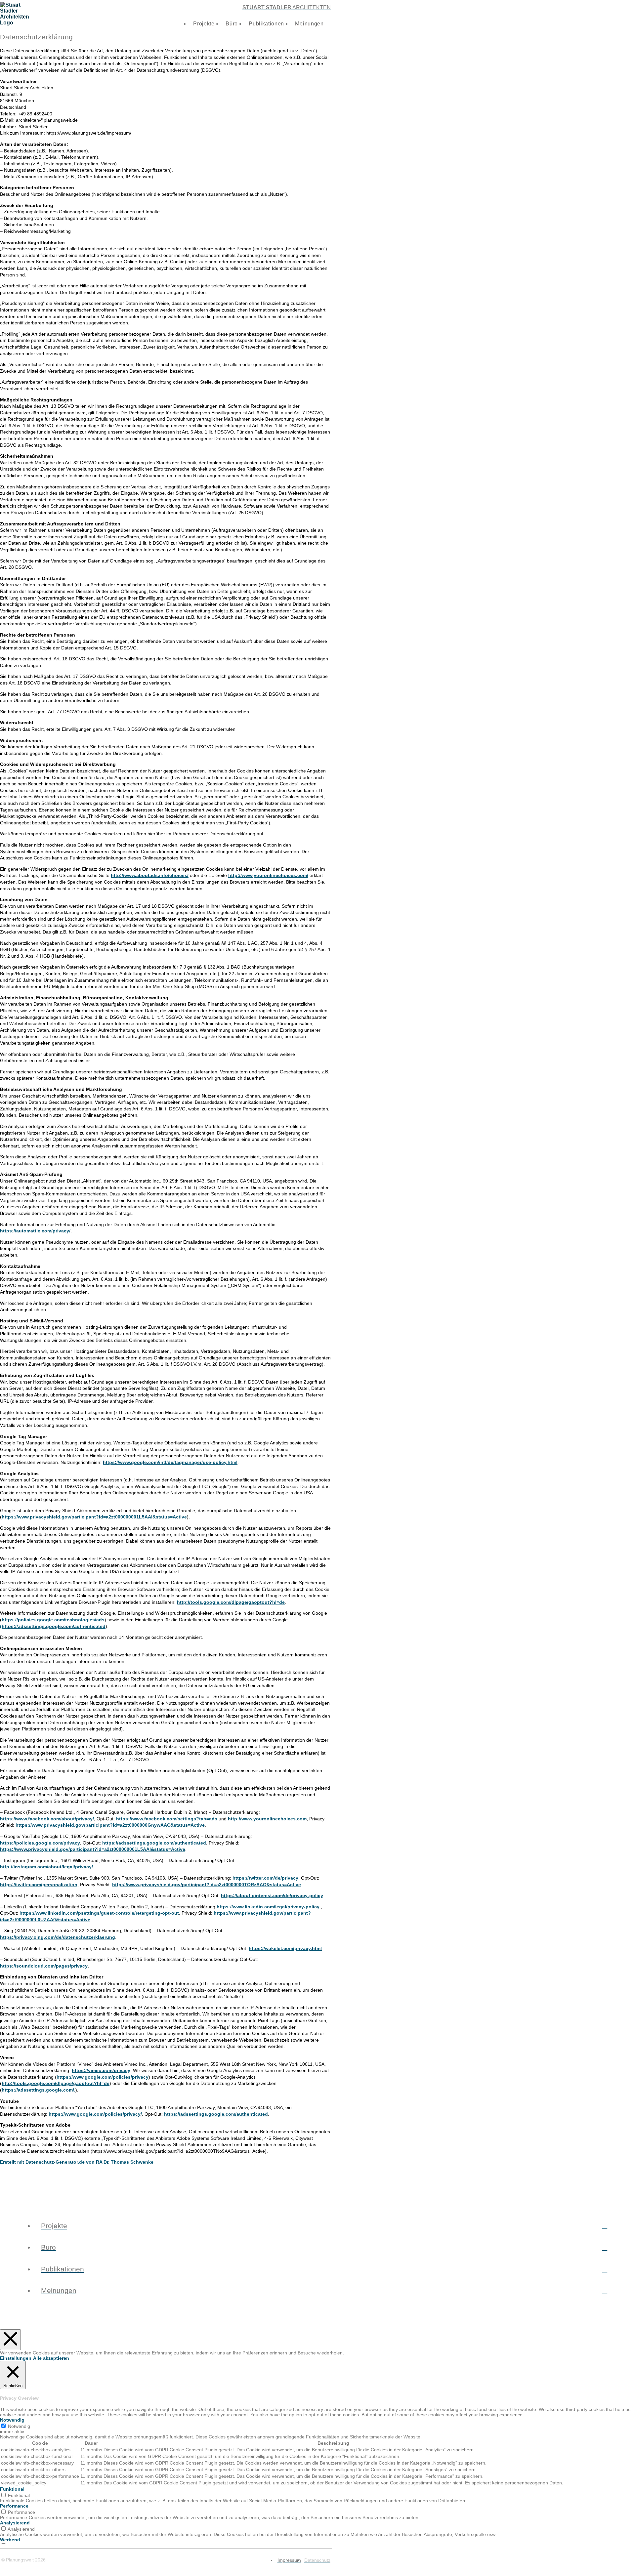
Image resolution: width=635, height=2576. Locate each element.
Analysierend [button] (15, 2523)
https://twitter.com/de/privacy (265, 1878)
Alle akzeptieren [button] (51, 2358)
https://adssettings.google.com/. (39, 2090)
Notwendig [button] (12, 2420)
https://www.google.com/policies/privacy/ (95, 2114)
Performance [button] (14, 2506)
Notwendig (19, 2426)
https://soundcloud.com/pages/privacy (44, 1966)
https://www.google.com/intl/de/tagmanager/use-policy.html (170, 1462)
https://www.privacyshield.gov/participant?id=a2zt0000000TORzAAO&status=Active (207, 1885)
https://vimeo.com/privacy (101, 2070)
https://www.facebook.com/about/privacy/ (47, 1819)
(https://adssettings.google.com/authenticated (53, 1626)
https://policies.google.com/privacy (40, 1843)
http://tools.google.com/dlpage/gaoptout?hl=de (231, 1602)
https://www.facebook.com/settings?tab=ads (167, 1819)
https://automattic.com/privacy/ (35, 1231)
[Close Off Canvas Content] (10, 2340)
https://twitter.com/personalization (39, 1885)
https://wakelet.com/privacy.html (285, 1948)
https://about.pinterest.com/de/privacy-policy (272, 1895)
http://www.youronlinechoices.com (267, 1819)
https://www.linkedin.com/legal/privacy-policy (268, 1907)
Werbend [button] (10, 2540)
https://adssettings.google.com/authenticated (154, 1843)
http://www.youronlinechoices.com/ (268, 875)
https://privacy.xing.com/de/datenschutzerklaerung (58, 1937)
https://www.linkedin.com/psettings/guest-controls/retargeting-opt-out (99, 1913)
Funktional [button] (12, 2489)
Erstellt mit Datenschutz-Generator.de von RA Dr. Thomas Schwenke (77, 2162)
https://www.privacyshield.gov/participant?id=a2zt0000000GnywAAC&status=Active (110, 1825)
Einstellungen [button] (16, 2358)
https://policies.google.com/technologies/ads (53, 1620)
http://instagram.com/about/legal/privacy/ (46, 1867)
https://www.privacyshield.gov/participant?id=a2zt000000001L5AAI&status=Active (94, 1517)
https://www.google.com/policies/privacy (103, 2077)
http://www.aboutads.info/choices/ (150, 875)
